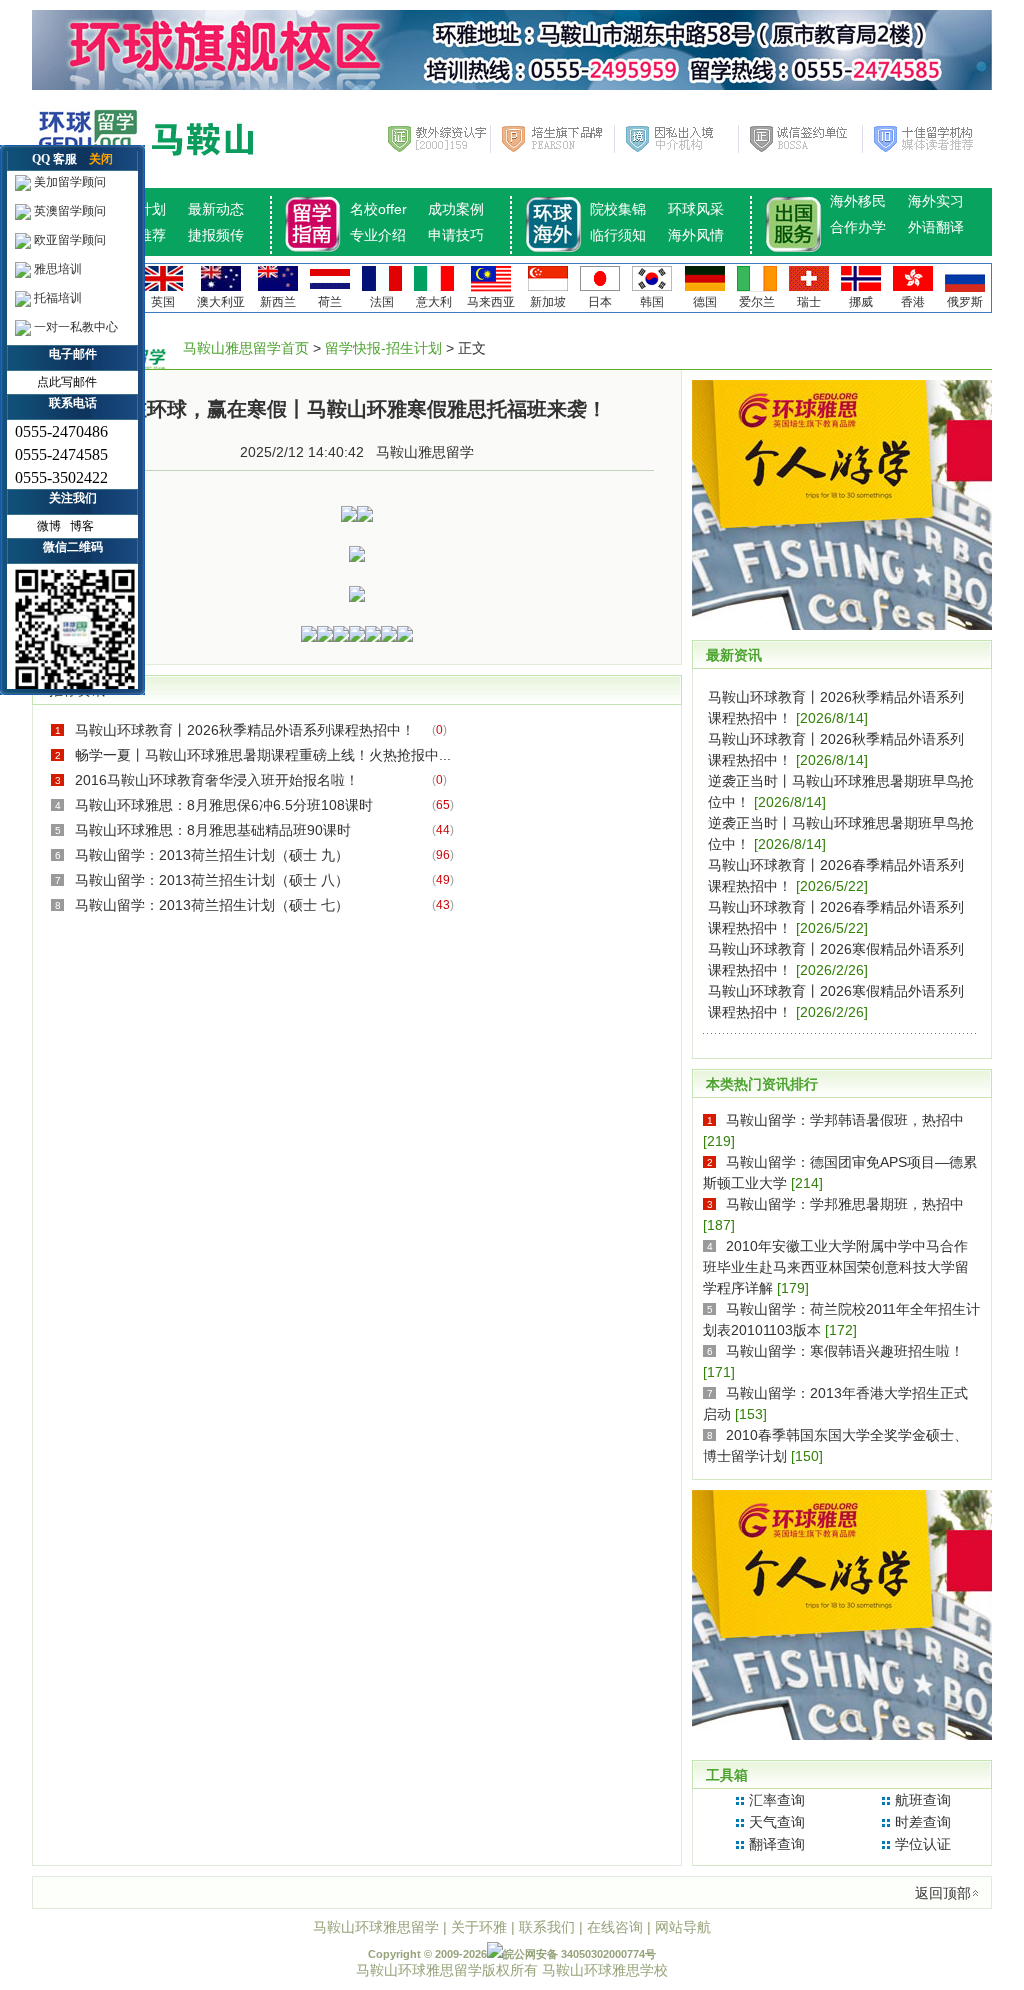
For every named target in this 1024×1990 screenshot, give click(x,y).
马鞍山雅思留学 (425, 452)
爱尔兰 (757, 302)
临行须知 (618, 235)
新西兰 (278, 302)
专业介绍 (378, 235)
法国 (382, 302)
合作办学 (858, 227)
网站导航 (683, 1927)
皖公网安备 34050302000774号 (579, 1954)
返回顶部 (943, 1893)
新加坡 (548, 302)
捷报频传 (216, 235)
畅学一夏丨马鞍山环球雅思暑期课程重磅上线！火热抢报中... (263, 755)
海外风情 (696, 235)
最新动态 (216, 209)
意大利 (434, 302)
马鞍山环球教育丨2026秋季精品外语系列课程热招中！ (245, 730)
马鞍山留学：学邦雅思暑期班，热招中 (845, 1204)
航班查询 (923, 1800)
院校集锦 (618, 209)
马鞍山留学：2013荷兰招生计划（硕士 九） (212, 855)
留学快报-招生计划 (383, 348)
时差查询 (923, 1822)
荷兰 (330, 302)
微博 (49, 526)
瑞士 (809, 302)
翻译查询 (777, 1844)
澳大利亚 (221, 302)
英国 (163, 302)
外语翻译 (936, 227)
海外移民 (858, 201)
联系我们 (547, 1927)
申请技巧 (456, 235)
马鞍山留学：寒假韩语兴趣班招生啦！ (845, 1351)
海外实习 (936, 201)
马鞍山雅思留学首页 (246, 348)
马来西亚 (491, 302)
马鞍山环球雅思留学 (376, 1927)
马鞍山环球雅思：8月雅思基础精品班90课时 (213, 830)
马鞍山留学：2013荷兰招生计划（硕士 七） (212, 905)
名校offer (378, 209)
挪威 (861, 302)
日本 (600, 302)
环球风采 (696, 209)
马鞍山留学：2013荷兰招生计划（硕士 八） (212, 880)
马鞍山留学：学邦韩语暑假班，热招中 (845, 1120)
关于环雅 (479, 1927)
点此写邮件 (67, 382)
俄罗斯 (965, 302)
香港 (913, 302)
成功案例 (456, 209)
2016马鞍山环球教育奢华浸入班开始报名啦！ (217, 780)
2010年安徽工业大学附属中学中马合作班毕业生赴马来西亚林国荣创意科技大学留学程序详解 (836, 1267)
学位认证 (923, 1844)
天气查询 (777, 1822)
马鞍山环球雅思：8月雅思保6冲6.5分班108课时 (224, 805)
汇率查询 (777, 1800)
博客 (82, 526)
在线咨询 (615, 1927)
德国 (705, 302)
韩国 (652, 302)
